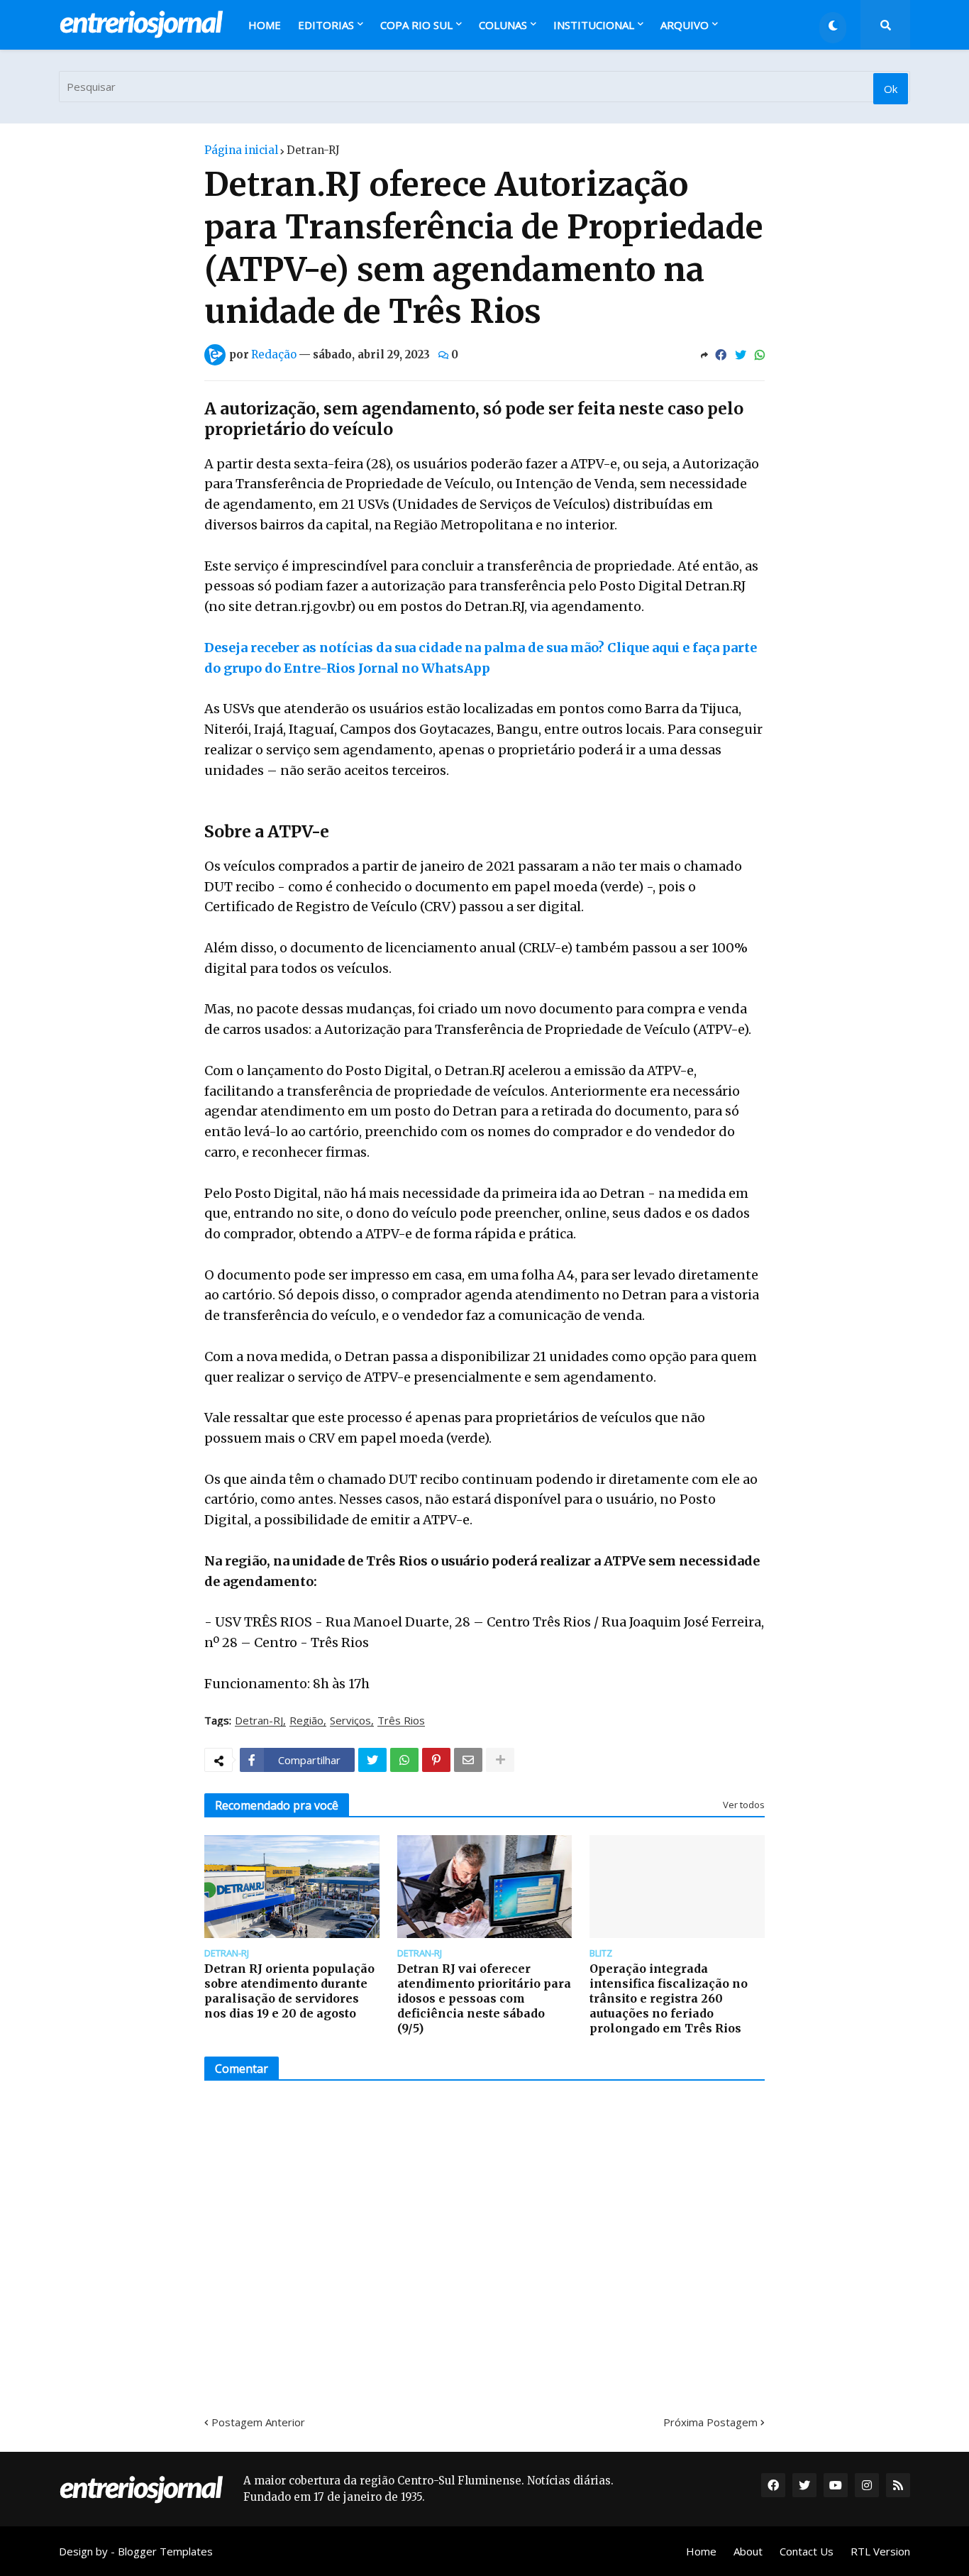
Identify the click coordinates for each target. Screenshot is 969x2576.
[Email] (468, 1760)
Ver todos (744, 1805)
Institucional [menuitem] (594, 25)
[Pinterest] (436, 1760)
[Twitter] (741, 355)
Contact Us (807, 2551)
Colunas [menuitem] (503, 25)
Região (306, 1721)
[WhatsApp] (760, 355)
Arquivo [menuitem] (685, 25)
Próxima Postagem (710, 2422)
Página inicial (241, 150)
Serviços (350, 1721)
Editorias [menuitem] (326, 25)
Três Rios (401, 1721)
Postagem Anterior (258, 2422)
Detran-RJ (313, 150)
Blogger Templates (165, 2551)
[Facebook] (721, 355)
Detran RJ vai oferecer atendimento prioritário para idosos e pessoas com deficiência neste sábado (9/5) (484, 1998)
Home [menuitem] (265, 25)
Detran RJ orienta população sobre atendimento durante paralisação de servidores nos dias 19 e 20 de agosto (289, 1991)
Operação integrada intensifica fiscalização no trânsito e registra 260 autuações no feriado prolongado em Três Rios (669, 1998)
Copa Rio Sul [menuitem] (416, 25)
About (748, 2551)
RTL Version (880, 2551)
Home (701, 2551)
